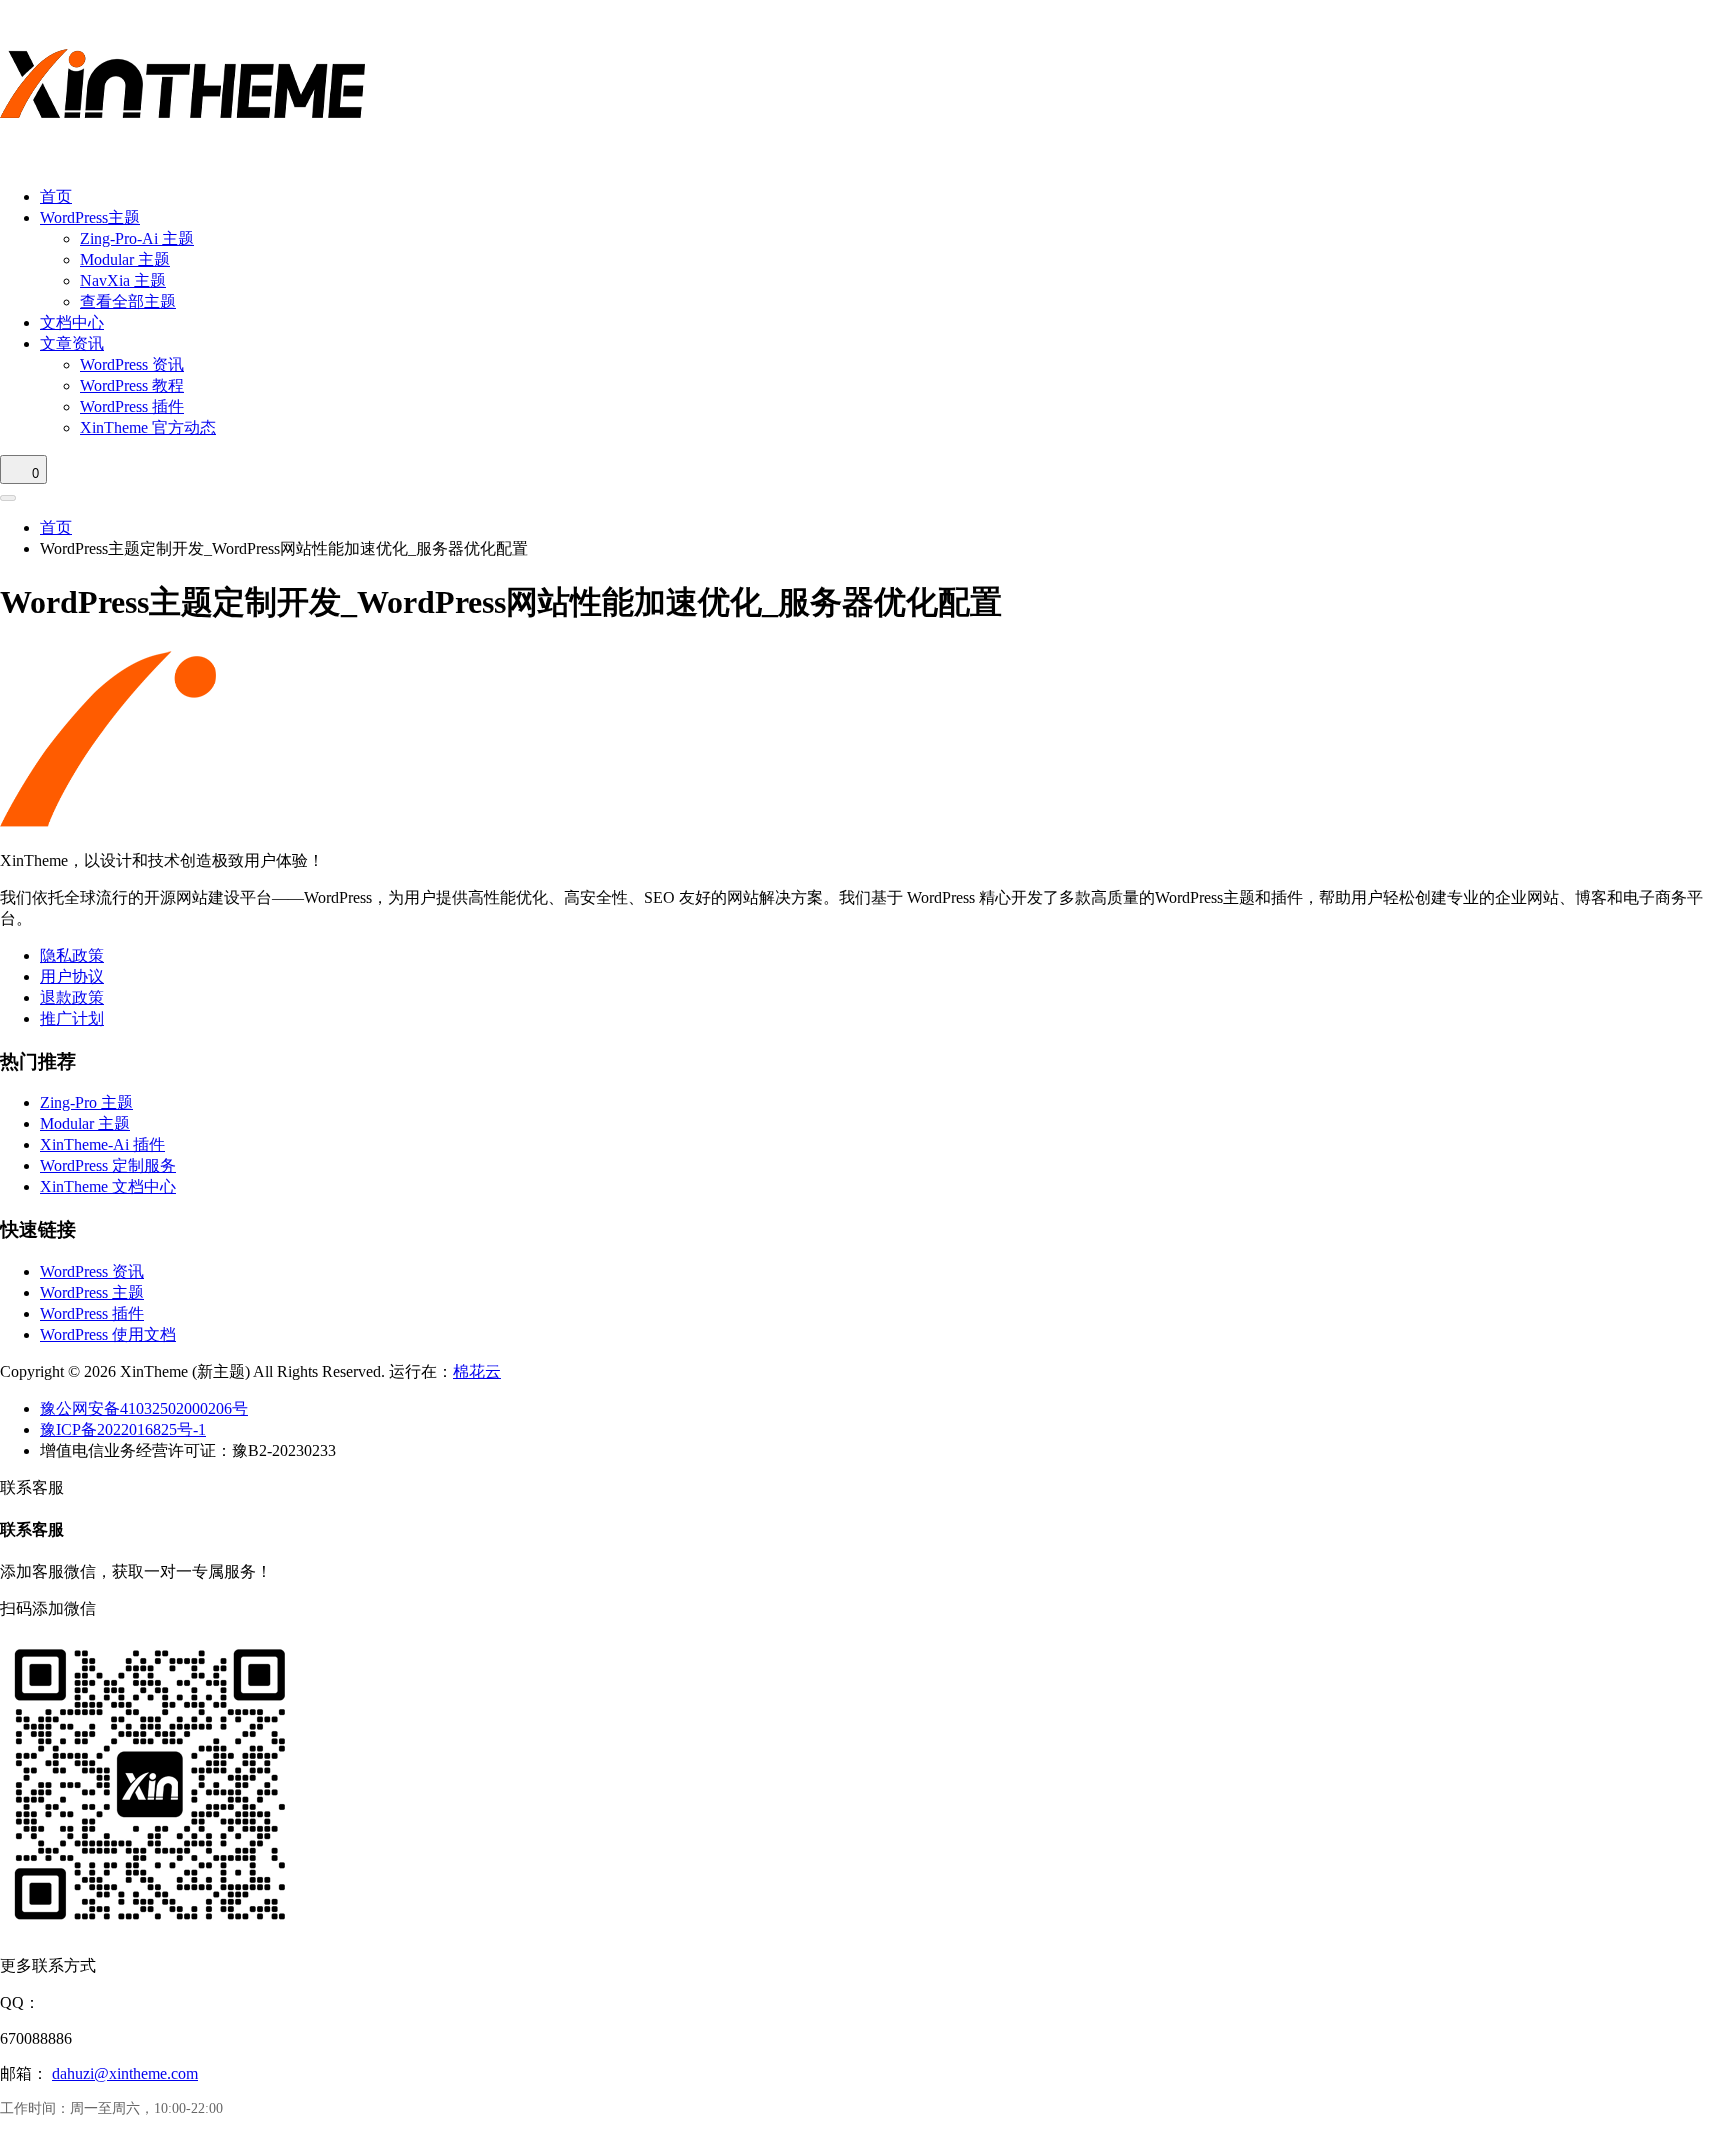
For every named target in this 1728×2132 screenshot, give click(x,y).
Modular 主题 (125, 259)
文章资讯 (72, 343)
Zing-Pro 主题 (86, 1102)
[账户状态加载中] (8, 498)
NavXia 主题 (123, 280)
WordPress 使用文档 (108, 1334)
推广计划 (72, 1018)
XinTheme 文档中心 (108, 1186)
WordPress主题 (90, 217)
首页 (56, 196)
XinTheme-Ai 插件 (102, 1144)
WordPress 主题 (92, 1292)
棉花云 (477, 1371)
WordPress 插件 (132, 406)
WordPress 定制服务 (108, 1165)
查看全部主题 (128, 301)
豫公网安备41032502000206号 (144, 1408)
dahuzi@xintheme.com (125, 2073)
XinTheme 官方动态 (148, 427)
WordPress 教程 (132, 385)
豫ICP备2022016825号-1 (123, 1429)
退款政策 (72, 997)
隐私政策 (72, 955)
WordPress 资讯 (132, 364)
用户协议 (72, 976)
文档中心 (72, 322)
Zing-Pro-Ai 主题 (137, 238)
